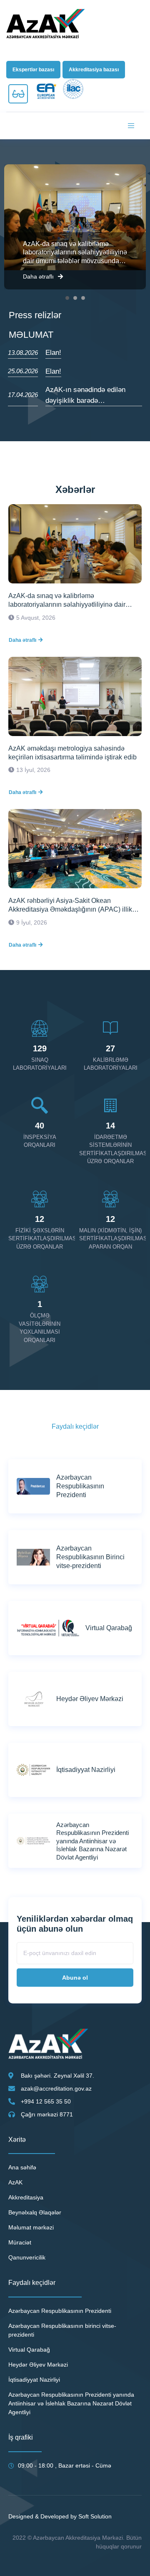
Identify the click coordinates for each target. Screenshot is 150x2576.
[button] (33, 70)
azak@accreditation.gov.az (56, 2088)
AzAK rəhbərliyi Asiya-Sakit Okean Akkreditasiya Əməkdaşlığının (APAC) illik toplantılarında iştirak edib (70, 906)
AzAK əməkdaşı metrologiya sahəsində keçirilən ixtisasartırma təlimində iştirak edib (72, 753)
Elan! (53, 353)
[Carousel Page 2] (75, 298)
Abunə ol (75, 1978)
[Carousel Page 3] (83, 298)
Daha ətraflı (38, 276)
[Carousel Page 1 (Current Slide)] (67, 298)
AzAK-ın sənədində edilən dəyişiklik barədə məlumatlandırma (85, 400)
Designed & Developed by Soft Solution (60, 2516)
